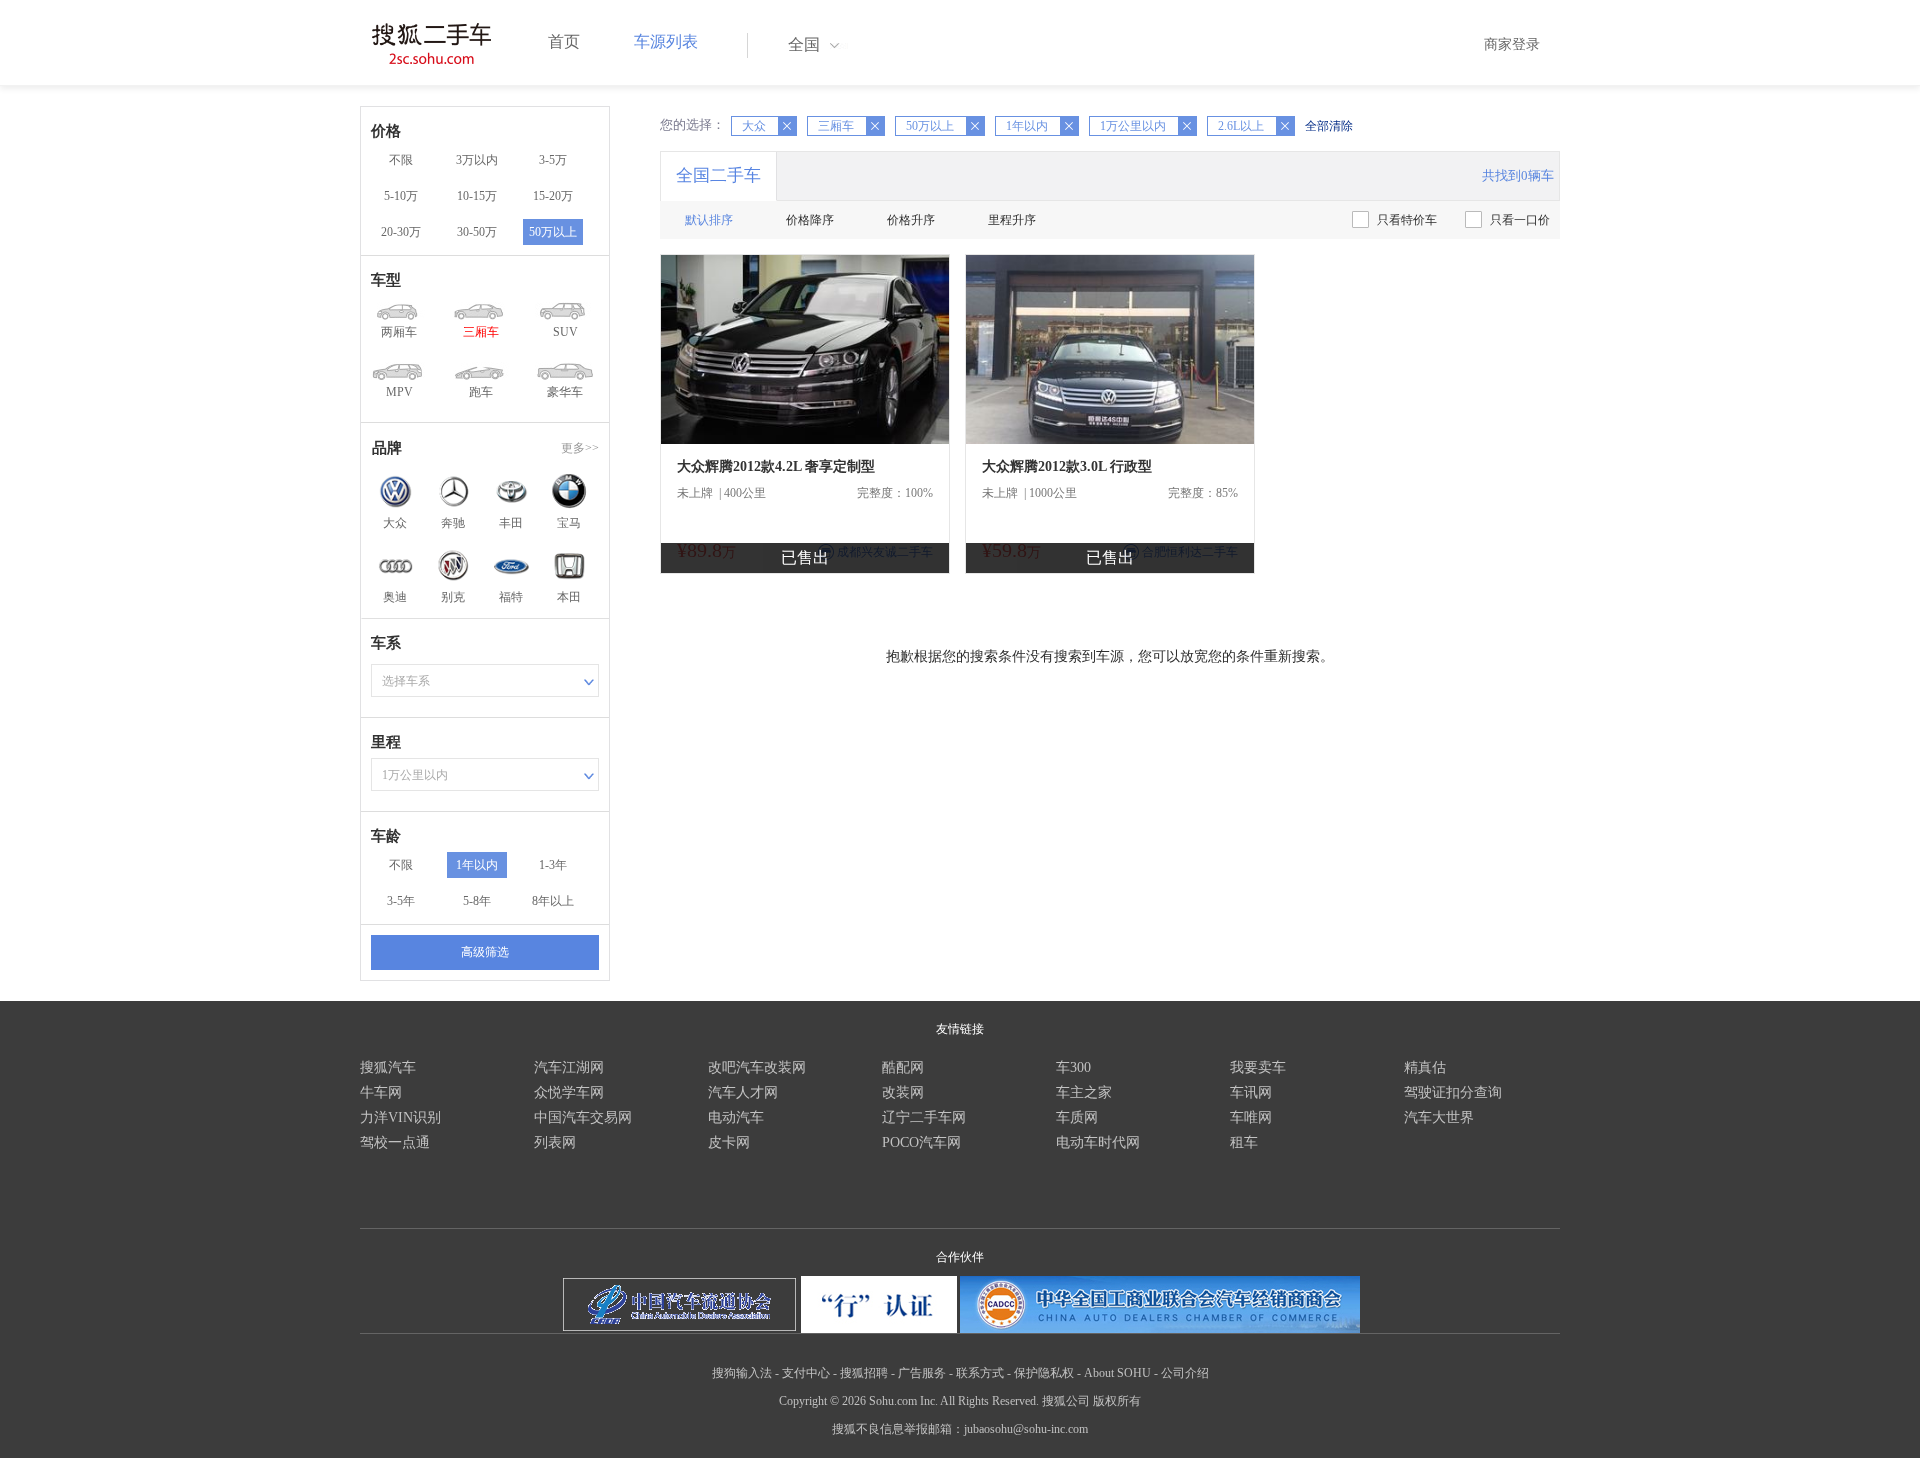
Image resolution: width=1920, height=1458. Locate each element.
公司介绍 (1185, 1373)
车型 (386, 280)
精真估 (1425, 1067)
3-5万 (553, 160)
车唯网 (1251, 1117)
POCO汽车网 (921, 1142)
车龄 (386, 836)
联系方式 (980, 1373)
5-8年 (477, 901)
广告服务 (922, 1373)
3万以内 (477, 160)
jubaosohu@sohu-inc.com (1026, 1429)
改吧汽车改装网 (757, 1067)
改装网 (903, 1092)
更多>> (580, 448)
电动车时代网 (1098, 1142)
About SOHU (1117, 1373)
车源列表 (666, 41)
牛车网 (381, 1092)
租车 (1244, 1142)
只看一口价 (1520, 220)
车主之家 (1084, 1092)
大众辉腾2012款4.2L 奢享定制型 (776, 466)
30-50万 (477, 232)
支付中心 (806, 1373)
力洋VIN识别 (400, 1117)
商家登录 (1512, 44)
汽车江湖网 (569, 1067)
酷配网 (903, 1067)
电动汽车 (736, 1117)
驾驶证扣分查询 (1453, 1092)
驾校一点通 (395, 1142)
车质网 (1077, 1117)
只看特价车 (1407, 220)
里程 (386, 742)
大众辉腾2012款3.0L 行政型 (1067, 466)
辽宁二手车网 (924, 1117)
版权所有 (1117, 1401)
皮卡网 (729, 1142)
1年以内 (477, 865)
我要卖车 (1258, 1067)
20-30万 (401, 232)
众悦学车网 (569, 1092)
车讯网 (1251, 1092)
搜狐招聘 (864, 1373)
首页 (564, 41)
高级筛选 (485, 952)
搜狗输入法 (742, 1373)
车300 (1073, 1067)
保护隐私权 (1044, 1373)
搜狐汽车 (388, 1067)
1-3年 (553, 865)
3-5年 (401, 901)
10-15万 (477, 196)
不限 (401, 160)
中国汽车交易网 (583, 1117)
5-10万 (401, 196)
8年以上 (553, 901)
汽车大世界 (1439, 1117)
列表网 (555, 1142)
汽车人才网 (743, 1092)
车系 (386, 643)
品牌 (387, 448)
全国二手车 (718, 175)
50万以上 (553, 232)
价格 (386, 131)
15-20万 (553, 196)
